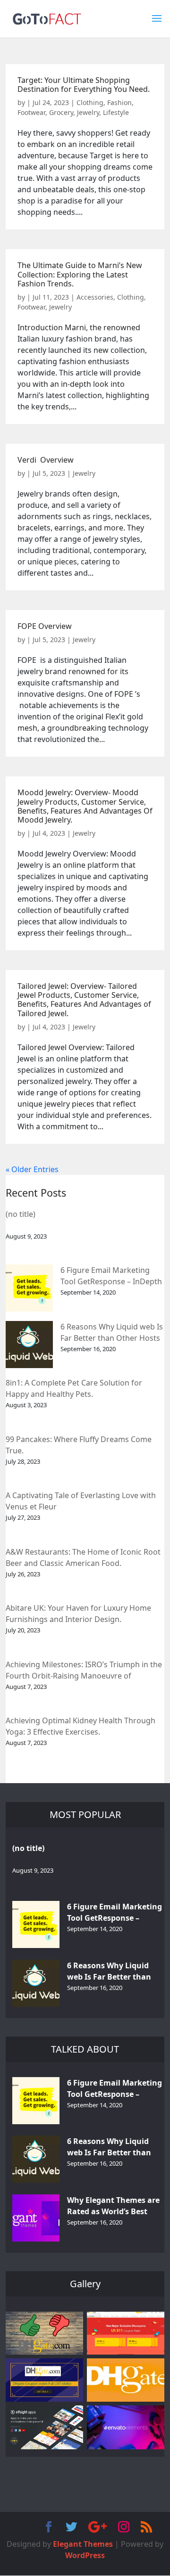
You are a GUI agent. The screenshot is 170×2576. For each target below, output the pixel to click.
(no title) (21, 1214)
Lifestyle (116, 112)
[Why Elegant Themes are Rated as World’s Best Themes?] (36, 2218)
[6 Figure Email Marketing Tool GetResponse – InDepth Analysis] (29, 1288)
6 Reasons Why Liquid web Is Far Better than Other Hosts (112, 1332)
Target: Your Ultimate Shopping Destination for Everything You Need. (84, 85)
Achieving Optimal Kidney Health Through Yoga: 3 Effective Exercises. (81, 1726)
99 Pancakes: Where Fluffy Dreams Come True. (79, 1445)
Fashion (119, 102)
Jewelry (88, 112)
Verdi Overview (46, 460)
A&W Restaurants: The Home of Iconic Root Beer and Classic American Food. (83, 1557)
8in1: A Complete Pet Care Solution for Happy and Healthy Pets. (74, 1388)
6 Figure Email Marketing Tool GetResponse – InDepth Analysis (111, 1276)
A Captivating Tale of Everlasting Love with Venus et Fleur (81, 1501)
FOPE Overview (45, 626)
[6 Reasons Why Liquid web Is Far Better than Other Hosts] (29, 1345)
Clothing (90, 102)
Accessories (95, 297)
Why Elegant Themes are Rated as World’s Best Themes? (113, 2206)
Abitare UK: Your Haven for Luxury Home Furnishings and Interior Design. (78, 1614)
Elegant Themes (83, 2544)
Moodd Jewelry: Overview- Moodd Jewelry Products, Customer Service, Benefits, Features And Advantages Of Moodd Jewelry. (85, 806)
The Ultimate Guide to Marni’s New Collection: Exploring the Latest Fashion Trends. (80, 274)
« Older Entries (32, 1169)
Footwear (31, 112)
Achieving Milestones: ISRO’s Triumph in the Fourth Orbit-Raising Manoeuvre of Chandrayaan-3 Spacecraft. (84, 1671)
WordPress (85, 2555)
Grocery (61, 112)
